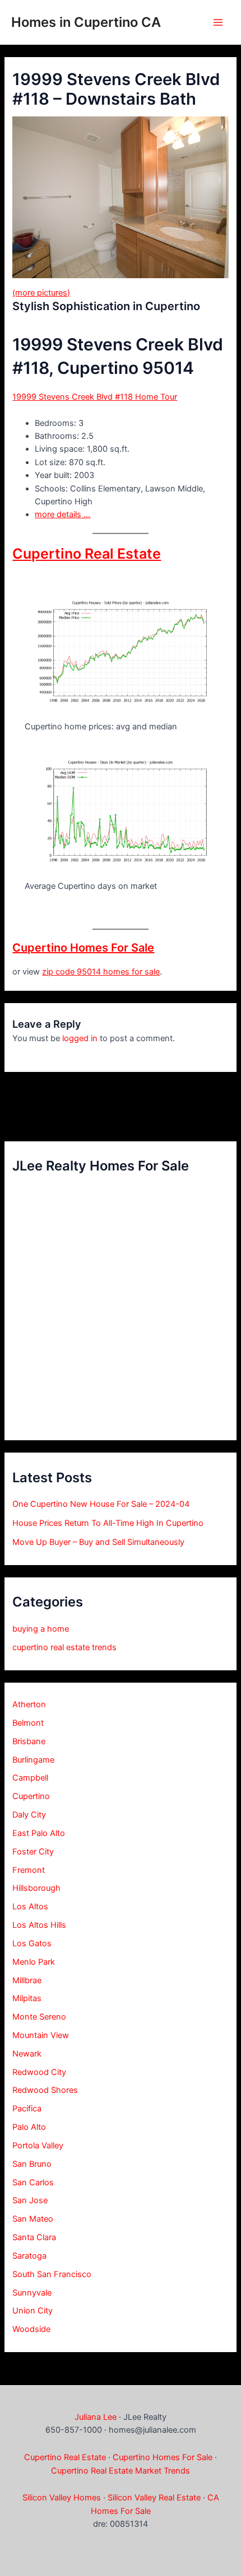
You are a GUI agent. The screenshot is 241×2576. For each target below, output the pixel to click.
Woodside (31, 2329)
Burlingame (33, 1760)
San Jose (30, 2200)
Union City (33, 2311)
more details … (62, 514)
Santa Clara (34, 2237)
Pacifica (27, 2109)
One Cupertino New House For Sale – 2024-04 (101, 1504)
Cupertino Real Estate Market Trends (121, 2471)
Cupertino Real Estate (87, 554)
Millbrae (27, 1980)
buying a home (41, 1629)
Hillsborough (36, 1888)
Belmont (28, 1723)
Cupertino (31, 1796)
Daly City (29, 1815)
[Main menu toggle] (218, 22)
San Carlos (33, 2182)
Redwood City (39, 2072)
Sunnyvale (32, 2293)
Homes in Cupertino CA (86, 22)
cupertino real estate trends (64, 1647)
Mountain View (41, 2035)
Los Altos (30, 1907)
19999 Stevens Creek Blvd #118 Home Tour (95, 397)
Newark (27, 2054)
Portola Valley (38, 2146)
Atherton (29, 1704)
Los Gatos (32, 1943)
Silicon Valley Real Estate (154, 2498)
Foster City (33, 1852)
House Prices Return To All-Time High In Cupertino (108, 1523)
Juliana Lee (96, 2417)
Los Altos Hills (39, 1925)
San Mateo (33, 2219)
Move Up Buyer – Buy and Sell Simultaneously (98, 1542)
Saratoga (29, 2256)
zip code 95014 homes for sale (101, 972)
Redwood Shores (45, 2090)
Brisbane (29, 1741)
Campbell (30, 1778)
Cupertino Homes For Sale (83, 948)
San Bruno (32, 2164)
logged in (80, 1038)
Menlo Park (34, 1962)
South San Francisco (52, 2274)
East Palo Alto (39, 1833)
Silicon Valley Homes (62, 2498)
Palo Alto (29, 2127)
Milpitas (27, 1998)
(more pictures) (41, 293)
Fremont (29, 1870)
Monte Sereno (39, 2017)
